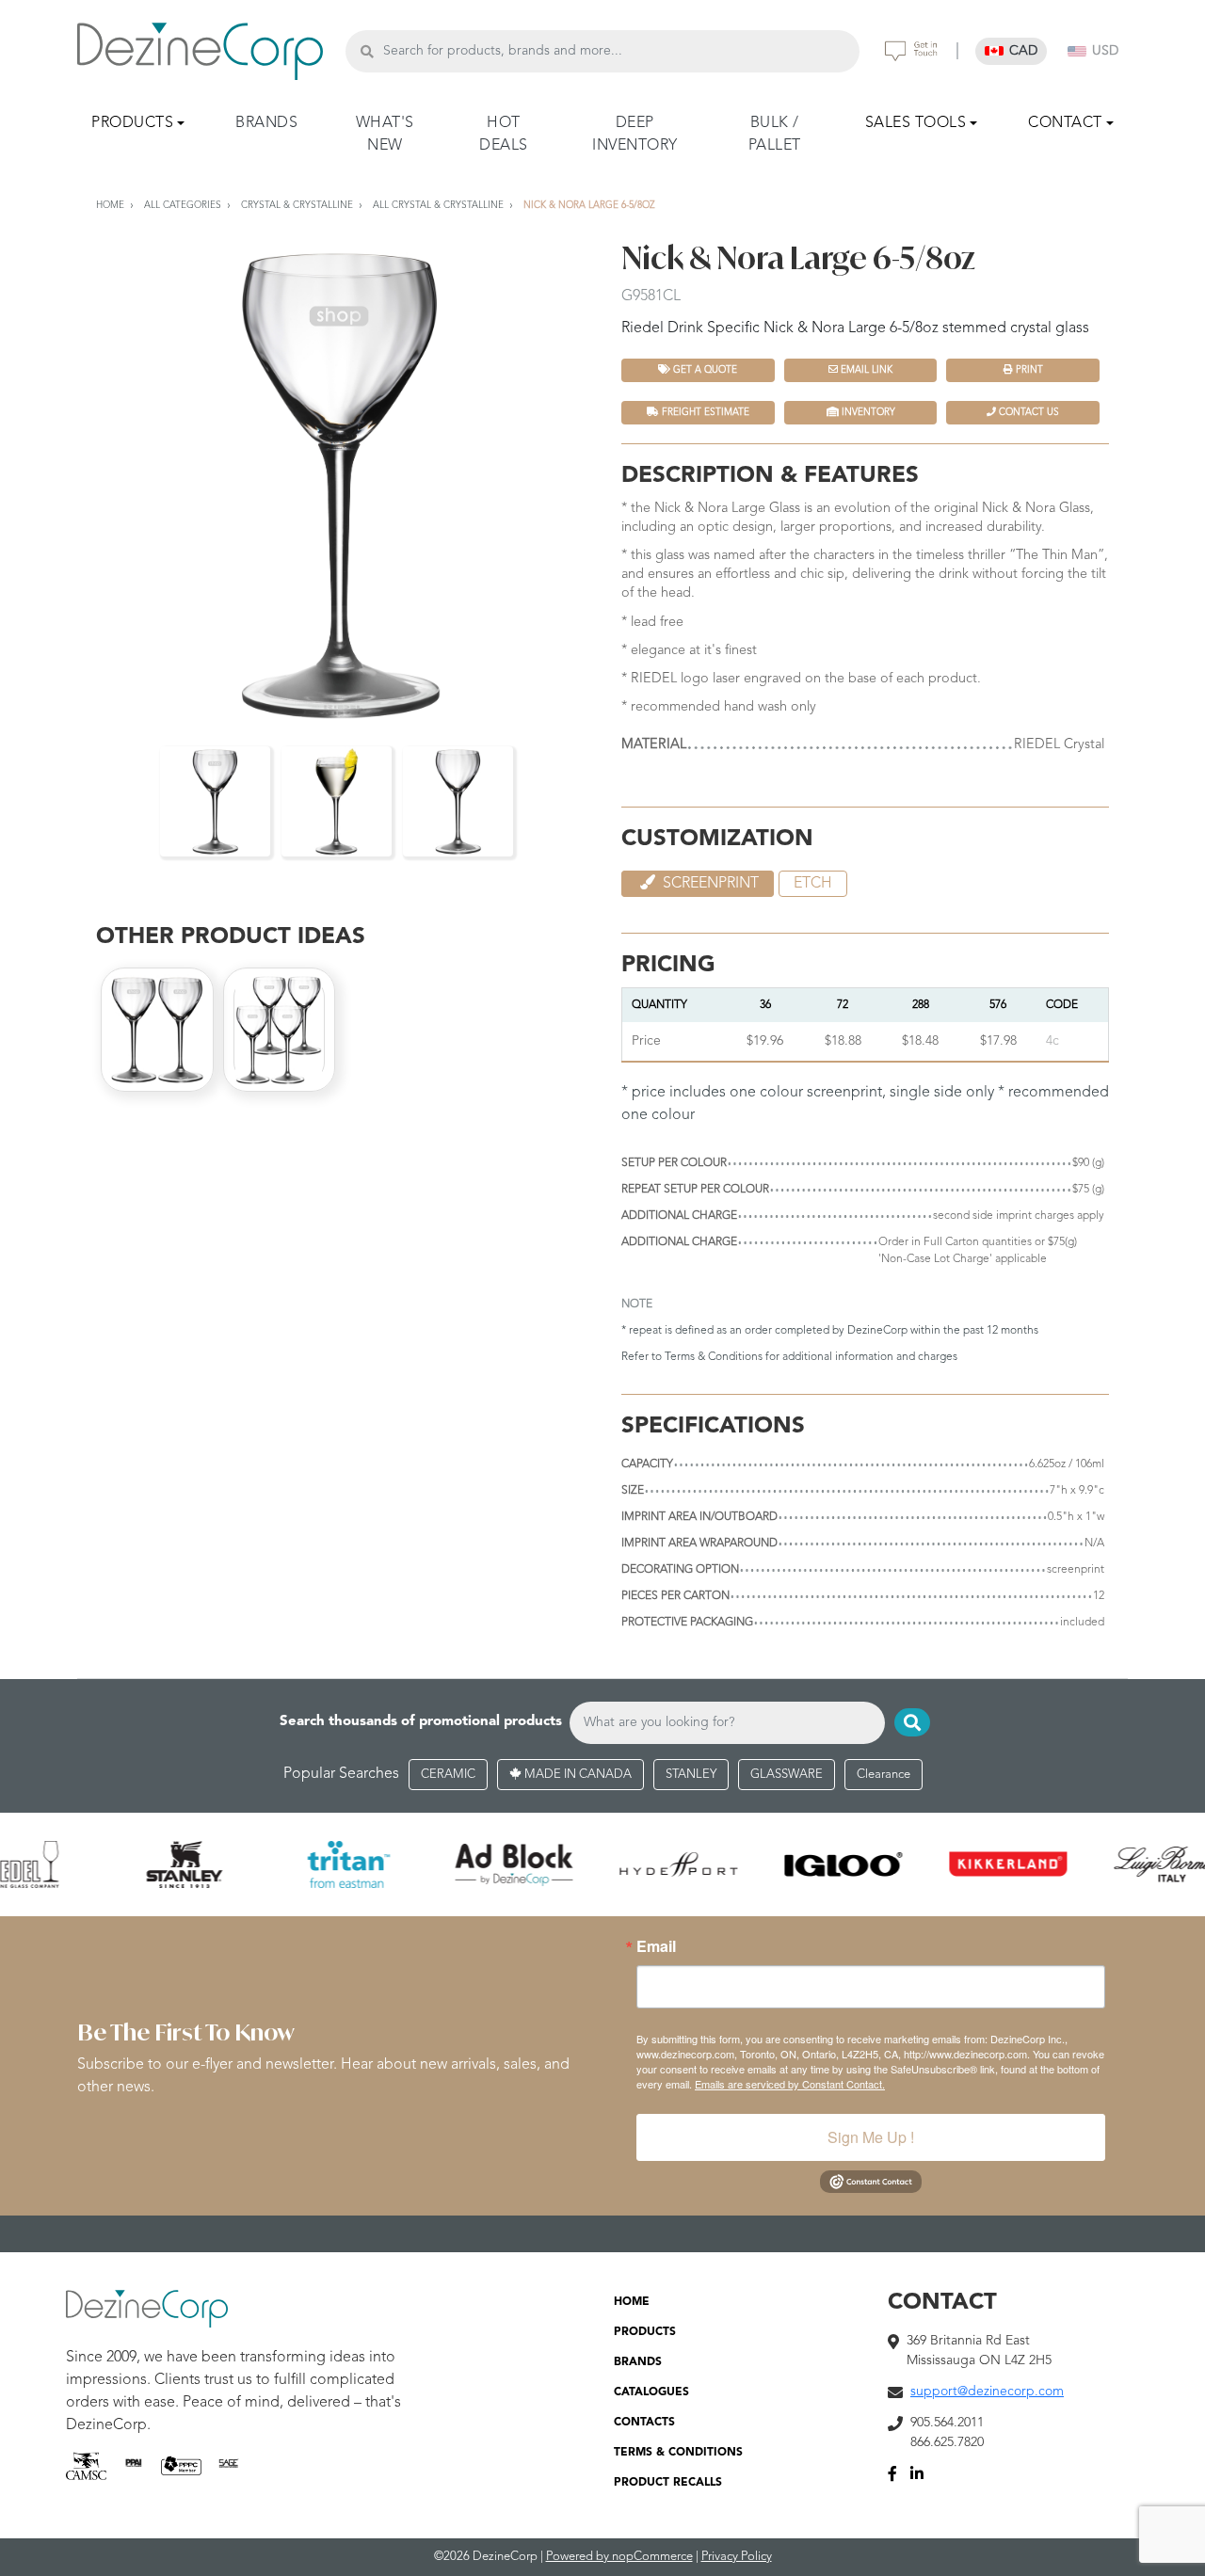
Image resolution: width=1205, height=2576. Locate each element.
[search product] (367, 51)
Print (1028, 370)
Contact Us (1028, 412)
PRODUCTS (645, 2332)
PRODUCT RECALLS (668, 2483)
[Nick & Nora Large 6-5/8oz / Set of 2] (157, 1030)
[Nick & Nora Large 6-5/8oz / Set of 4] (280, 1030)
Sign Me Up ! (871, 2137)
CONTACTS (644, 2423)
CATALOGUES (651, 2392)
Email (656, 1946)
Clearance (884, 1775)
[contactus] (911, 51)
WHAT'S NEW (385, 135)
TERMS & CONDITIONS (678, 2453)
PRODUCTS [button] (132, 123)
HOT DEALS (504, 135)
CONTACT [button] (1065, 123)
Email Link (865, 370)
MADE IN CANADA (577, 1775)
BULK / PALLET (775, 135)
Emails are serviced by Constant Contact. (790, 2084)
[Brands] (602, 1864)
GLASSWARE (787, 1775)
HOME (632, 2302)
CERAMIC (448, 1775)
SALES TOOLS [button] (916, 123)
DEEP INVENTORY (635, 135)
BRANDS (266, 123)
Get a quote (704, 370)
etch (813, 884)
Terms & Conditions (714, 1357)
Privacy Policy (737, 2557)
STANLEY (691, 1775)
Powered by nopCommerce (619, 2557)
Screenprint (709, 884)
